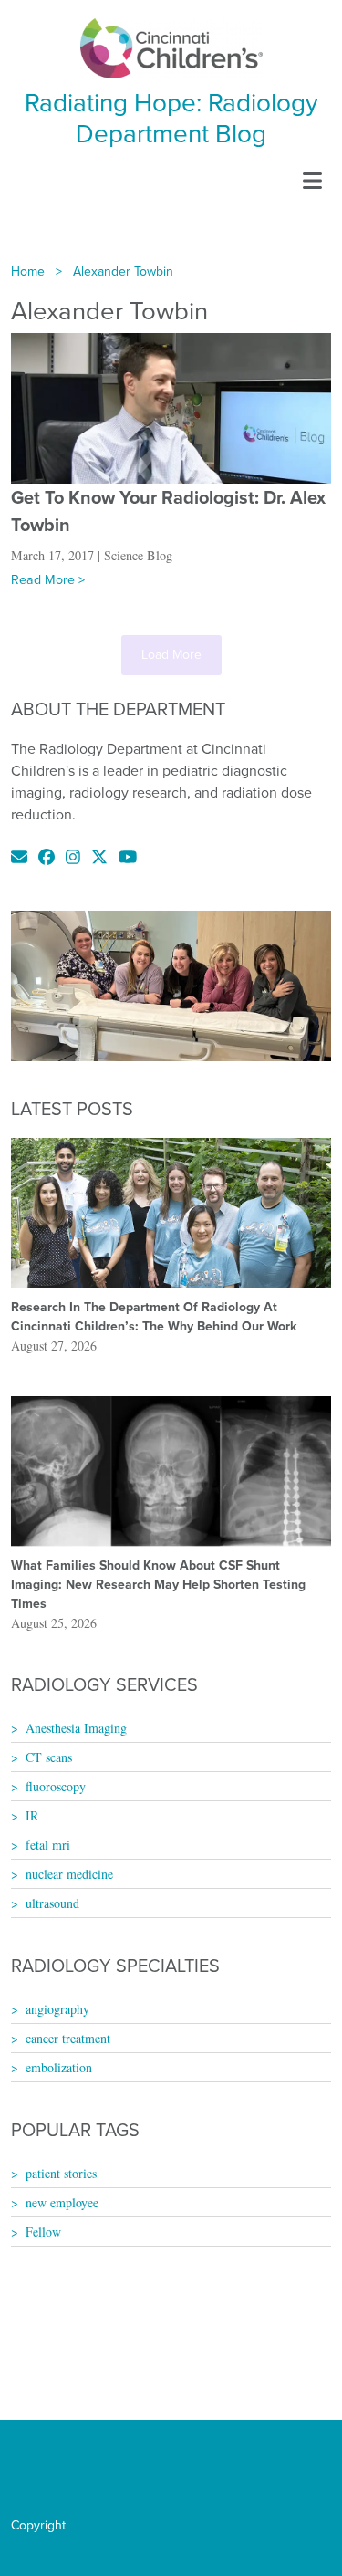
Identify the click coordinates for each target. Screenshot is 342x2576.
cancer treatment (68, 2038)
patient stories (61, 2173)
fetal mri (48, 1845)
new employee (62, 2202)
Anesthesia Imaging (76, 1728)
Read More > (48, 580)
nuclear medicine (69, 1874)
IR (32, 1815)
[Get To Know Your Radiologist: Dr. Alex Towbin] (171, 407)
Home (28, 271)
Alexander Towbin (123, 271)
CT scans (49, 1757)
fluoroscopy (56, 1786)
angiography (57, 2009)
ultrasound (52, 1903)
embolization (59, 2067)
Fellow (43, 2232)
